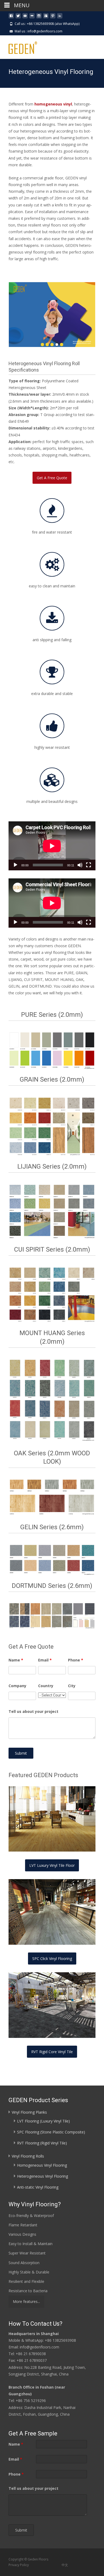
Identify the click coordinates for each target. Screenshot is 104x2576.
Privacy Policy (19, 2565)
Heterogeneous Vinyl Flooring (43, 2176)
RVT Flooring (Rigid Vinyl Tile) (42, 2143)
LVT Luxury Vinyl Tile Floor (52, 1865)
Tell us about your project (33, 1711)
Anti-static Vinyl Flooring (38, 2187)
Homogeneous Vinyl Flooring (42, 2165)
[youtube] (25, 18)
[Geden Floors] (19, 46)
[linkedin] (60, 18)
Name (16, 1660)
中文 (64, 2565)
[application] (52, 846)
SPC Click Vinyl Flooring (52, 1959)
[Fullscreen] (89, 865)
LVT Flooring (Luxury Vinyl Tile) (43, 2121)
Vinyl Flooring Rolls (28, 2156)
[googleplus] (46, 18)
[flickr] (32, 18)
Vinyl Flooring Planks (29, 2112)
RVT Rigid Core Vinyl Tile (52, 2052)
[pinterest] (53, 18)
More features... (26, 2301)
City (72, 1686)
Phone (76, 1660)
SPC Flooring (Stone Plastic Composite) (51, 2132)
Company (17, 1686)
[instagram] (39, 18)
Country (46, 1686)
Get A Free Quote (52, 478)
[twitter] (18, 18)
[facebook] (11, 18)
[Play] (15, 865)
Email (45, 1660)
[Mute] (80, 865)
